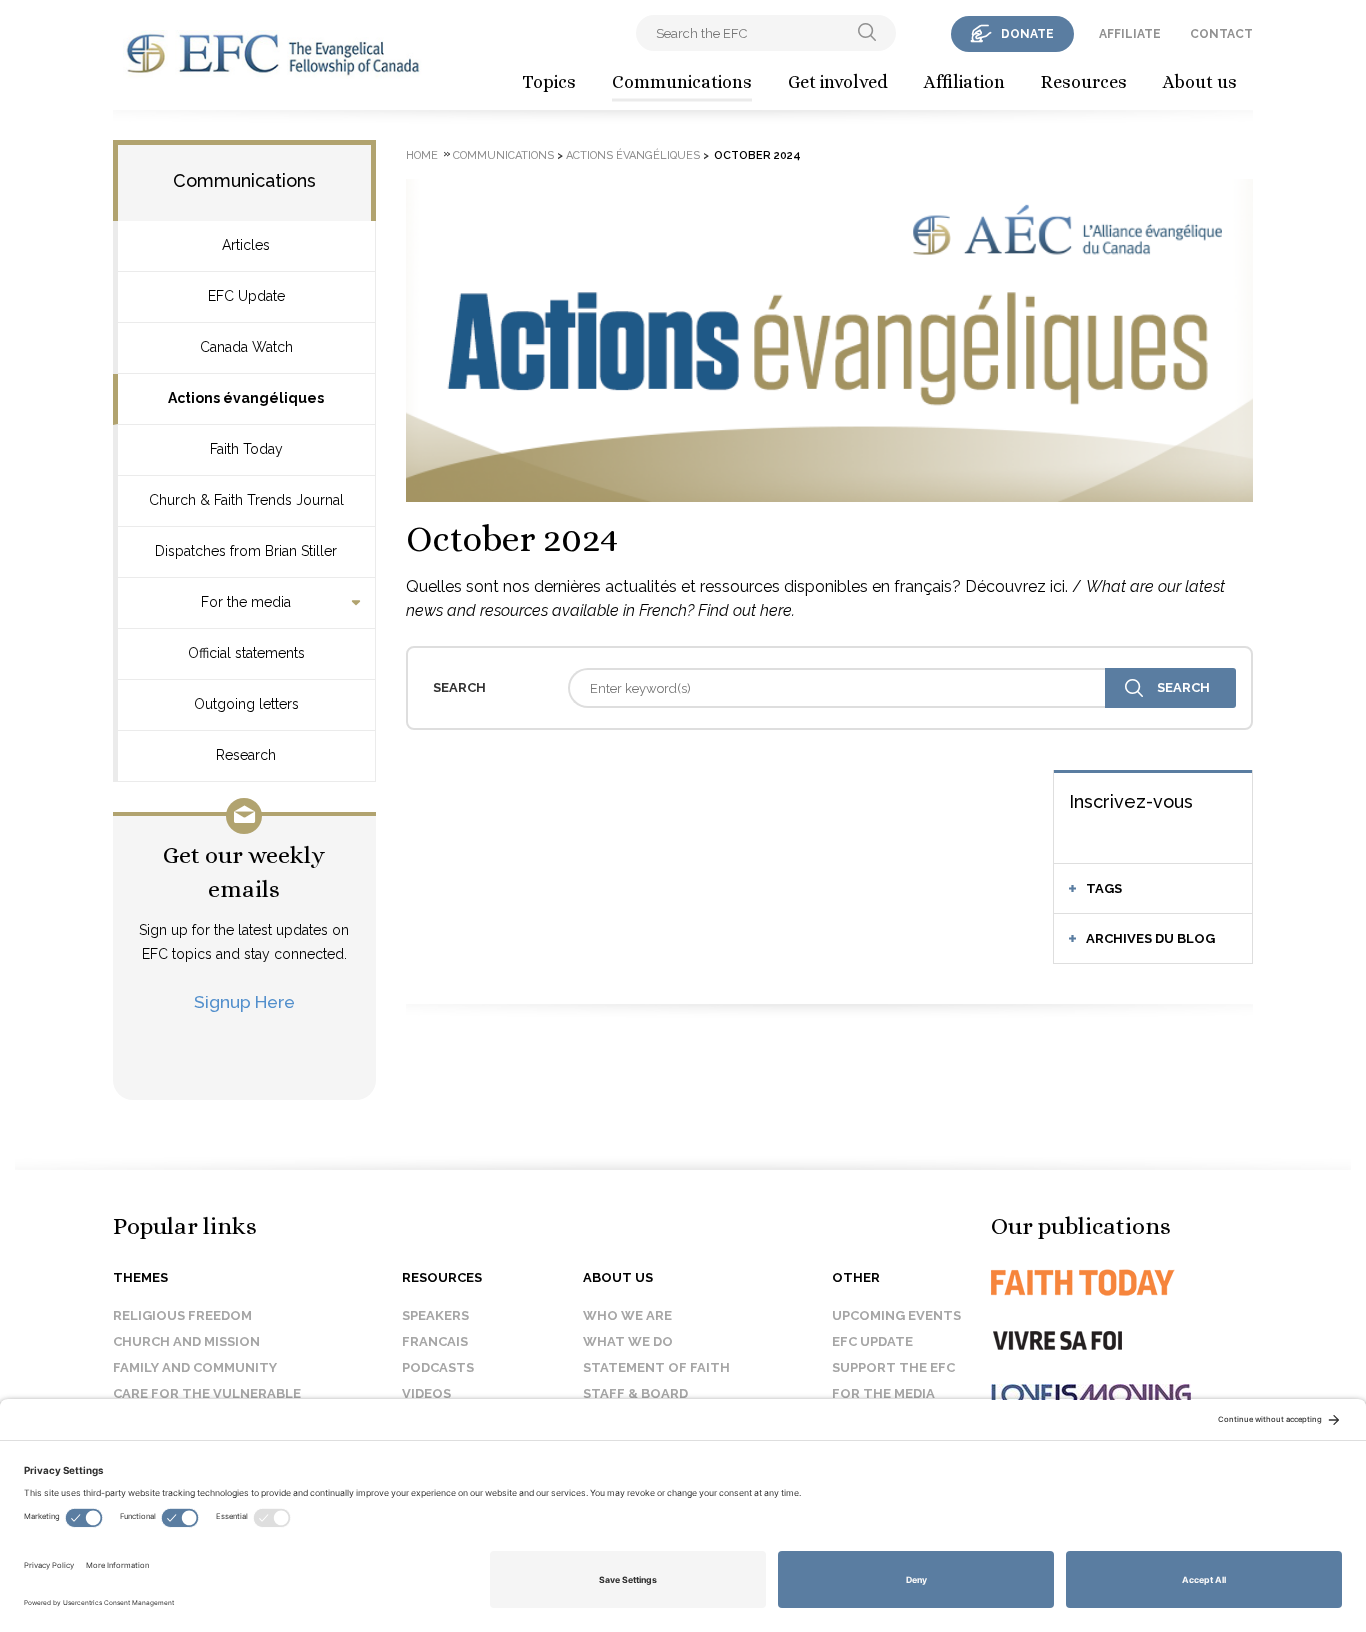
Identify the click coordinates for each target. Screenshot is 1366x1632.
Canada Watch (246, 347)
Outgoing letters (246, 704)
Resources (1084, 82)
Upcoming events (896, 1315)
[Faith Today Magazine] (1122, 1282)
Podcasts (438, 1367)
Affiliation (964, 82)
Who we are (627, 1315)
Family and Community (195, 1367)
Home (422, 155)
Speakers (435, 1315)
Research (246, 755)
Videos (426, 1393)
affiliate (1130, 34)
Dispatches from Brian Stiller (246, 551)
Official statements (246, 653)
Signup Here (244, 1001)
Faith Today (246, 449)
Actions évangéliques (246, 398)
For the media (246, 602)
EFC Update (246, 296)
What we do (628, 1341)
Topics (549, 82)
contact (1221, 34)
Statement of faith (656, 1367)
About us (1200, 82)
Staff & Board (635, 1393)
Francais (435, 1341)
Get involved (838, 82)
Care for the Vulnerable (207, 1393)
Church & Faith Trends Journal (246, 500)
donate (1027, 34)
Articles (246, 245)
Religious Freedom (182, 1315)
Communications (682, 82)
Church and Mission (186, 1341)
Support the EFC (893, 1367)
